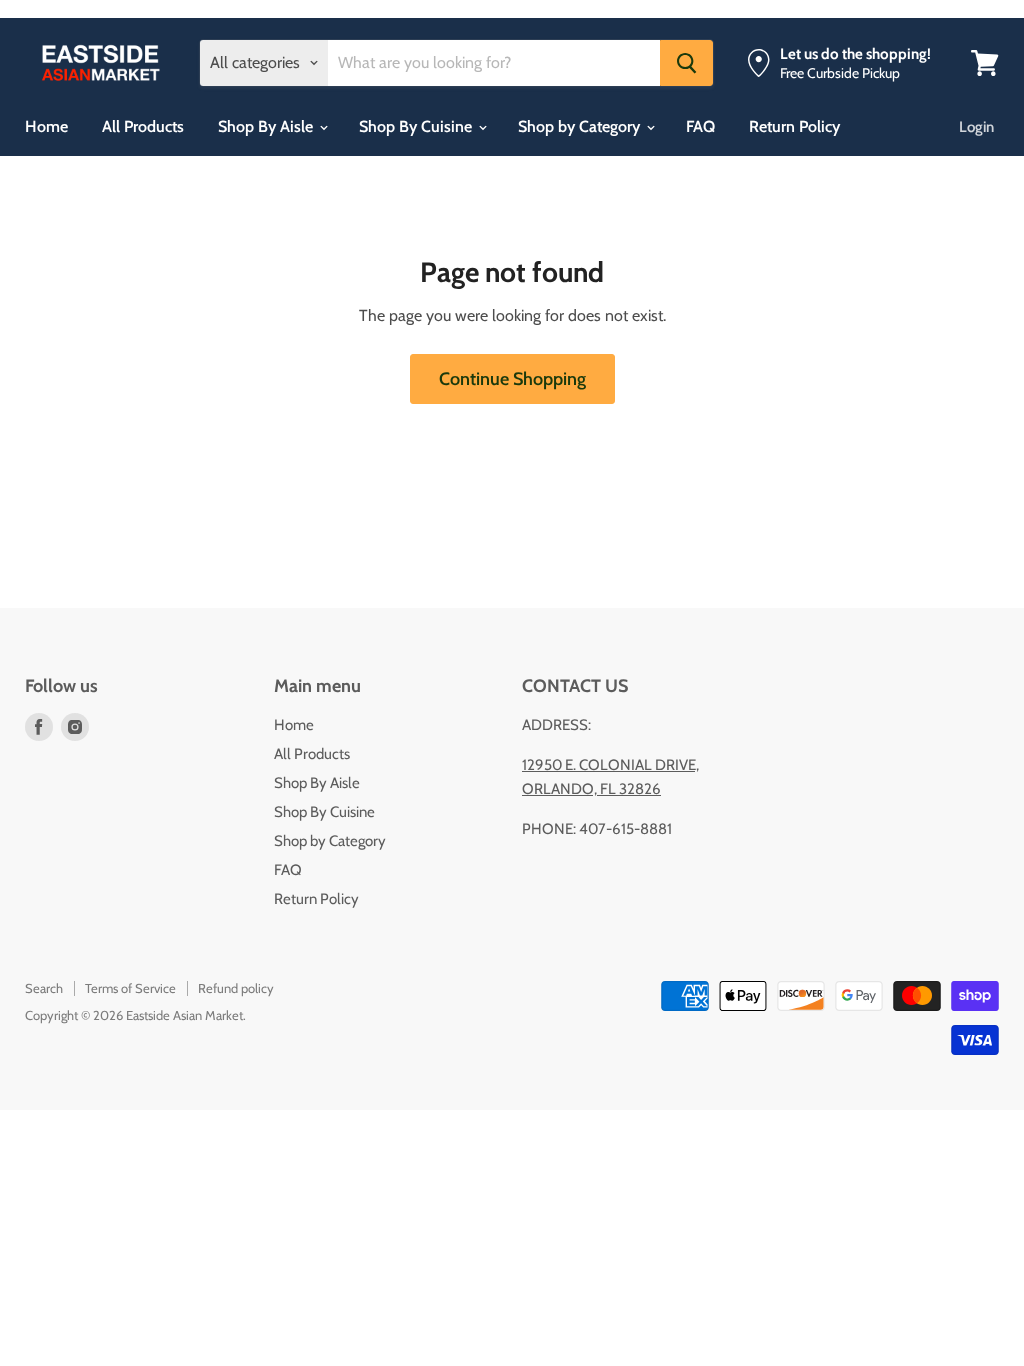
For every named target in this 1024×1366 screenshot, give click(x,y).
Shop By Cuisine (417, 126)
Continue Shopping (512, 379)
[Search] (686, 63)
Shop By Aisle (267, 126)
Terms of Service (130, 988)
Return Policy (794, 126)
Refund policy (236, 988)
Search (44, 988)
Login (976, 127)
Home (46, 126)
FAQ (700, 126)
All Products (143, 126)
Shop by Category (581, 126)
